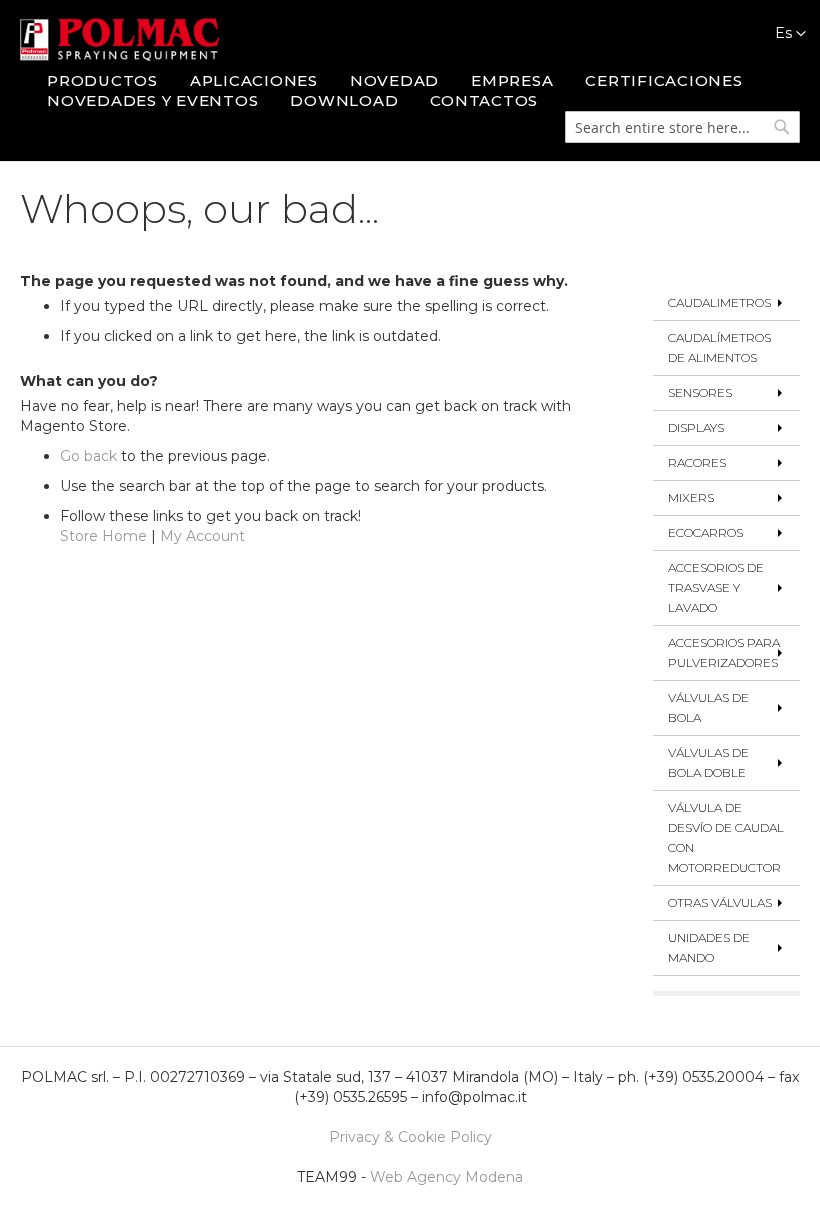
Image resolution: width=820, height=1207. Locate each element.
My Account (202, 536)
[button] (780, 34)
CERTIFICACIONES (663, 80)
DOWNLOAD (344, 100)
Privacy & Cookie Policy (410, 1137)
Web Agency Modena (446, 1177)
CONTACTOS (484, 100)
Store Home (103, 536)
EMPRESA (512, 80)
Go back (88, 456)
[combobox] (682, 127)
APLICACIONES (254, 80)
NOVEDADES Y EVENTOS (152, 100)
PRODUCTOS (102, 80)
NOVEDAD (394, 80)
